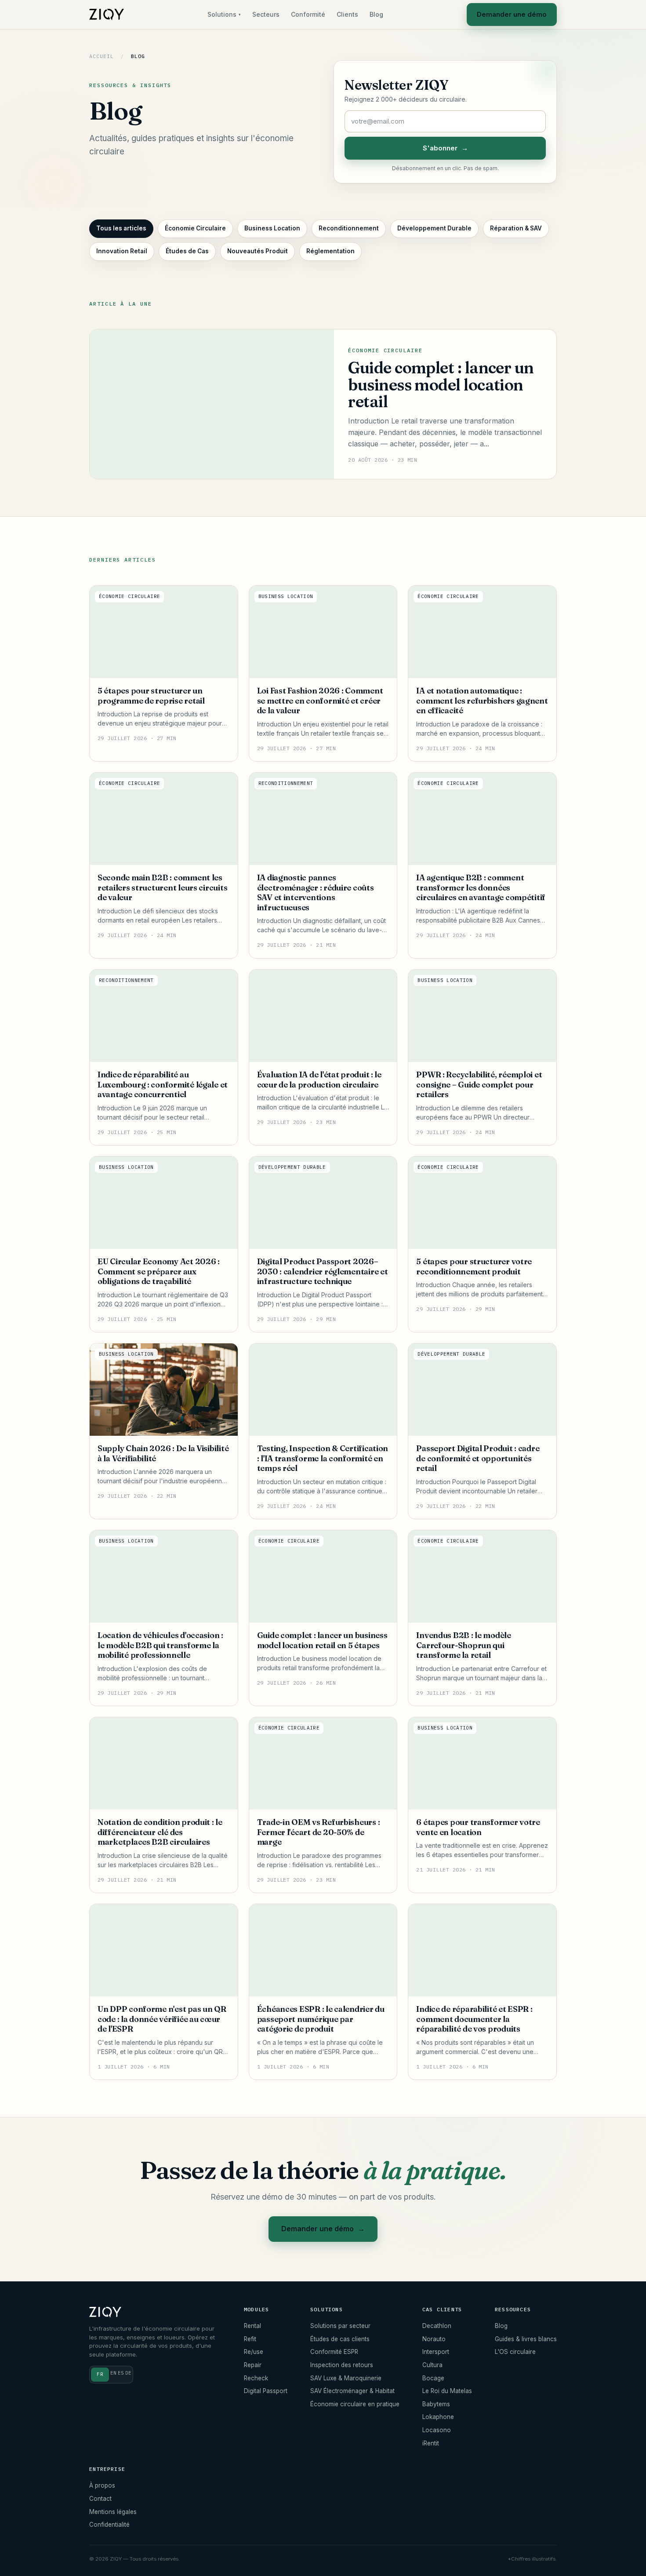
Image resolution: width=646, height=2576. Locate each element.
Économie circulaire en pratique (355, 2404)
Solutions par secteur (340, 2326)
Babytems (436, 2404)
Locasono (437, 2430)
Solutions (224, 14)
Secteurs (266, 14)
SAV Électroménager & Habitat (352, 2391)
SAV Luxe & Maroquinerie (346, 2378)
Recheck (256, 2378)
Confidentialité (109, 2525)
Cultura (432, 2365)
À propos (102, 2485)
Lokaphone (438, 2417)
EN (113, 2373)
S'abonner (445, 148)
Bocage (433, 2378)
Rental (252, 2326)
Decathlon (437, 2326)
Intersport (436, 2352)
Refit (250, 2339)
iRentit (431, 2443)
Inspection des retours (342, 2365)
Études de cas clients (340, 2339)
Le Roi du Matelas (447, 2391)
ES (121, 2373)
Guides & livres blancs (526, 2339)
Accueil (101, 56)
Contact (100, 2499)
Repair (253, 2365)
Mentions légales (113, 2512)
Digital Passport (266, 2391)
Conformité (308, 14)
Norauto (434, 2339)
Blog (376, 14)
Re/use (254, 2352)
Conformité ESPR (334, 2352)
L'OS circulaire (515, 2352)
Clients (347, 14)
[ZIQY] (107, 15)
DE (128, 2373)
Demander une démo (512, 14)
